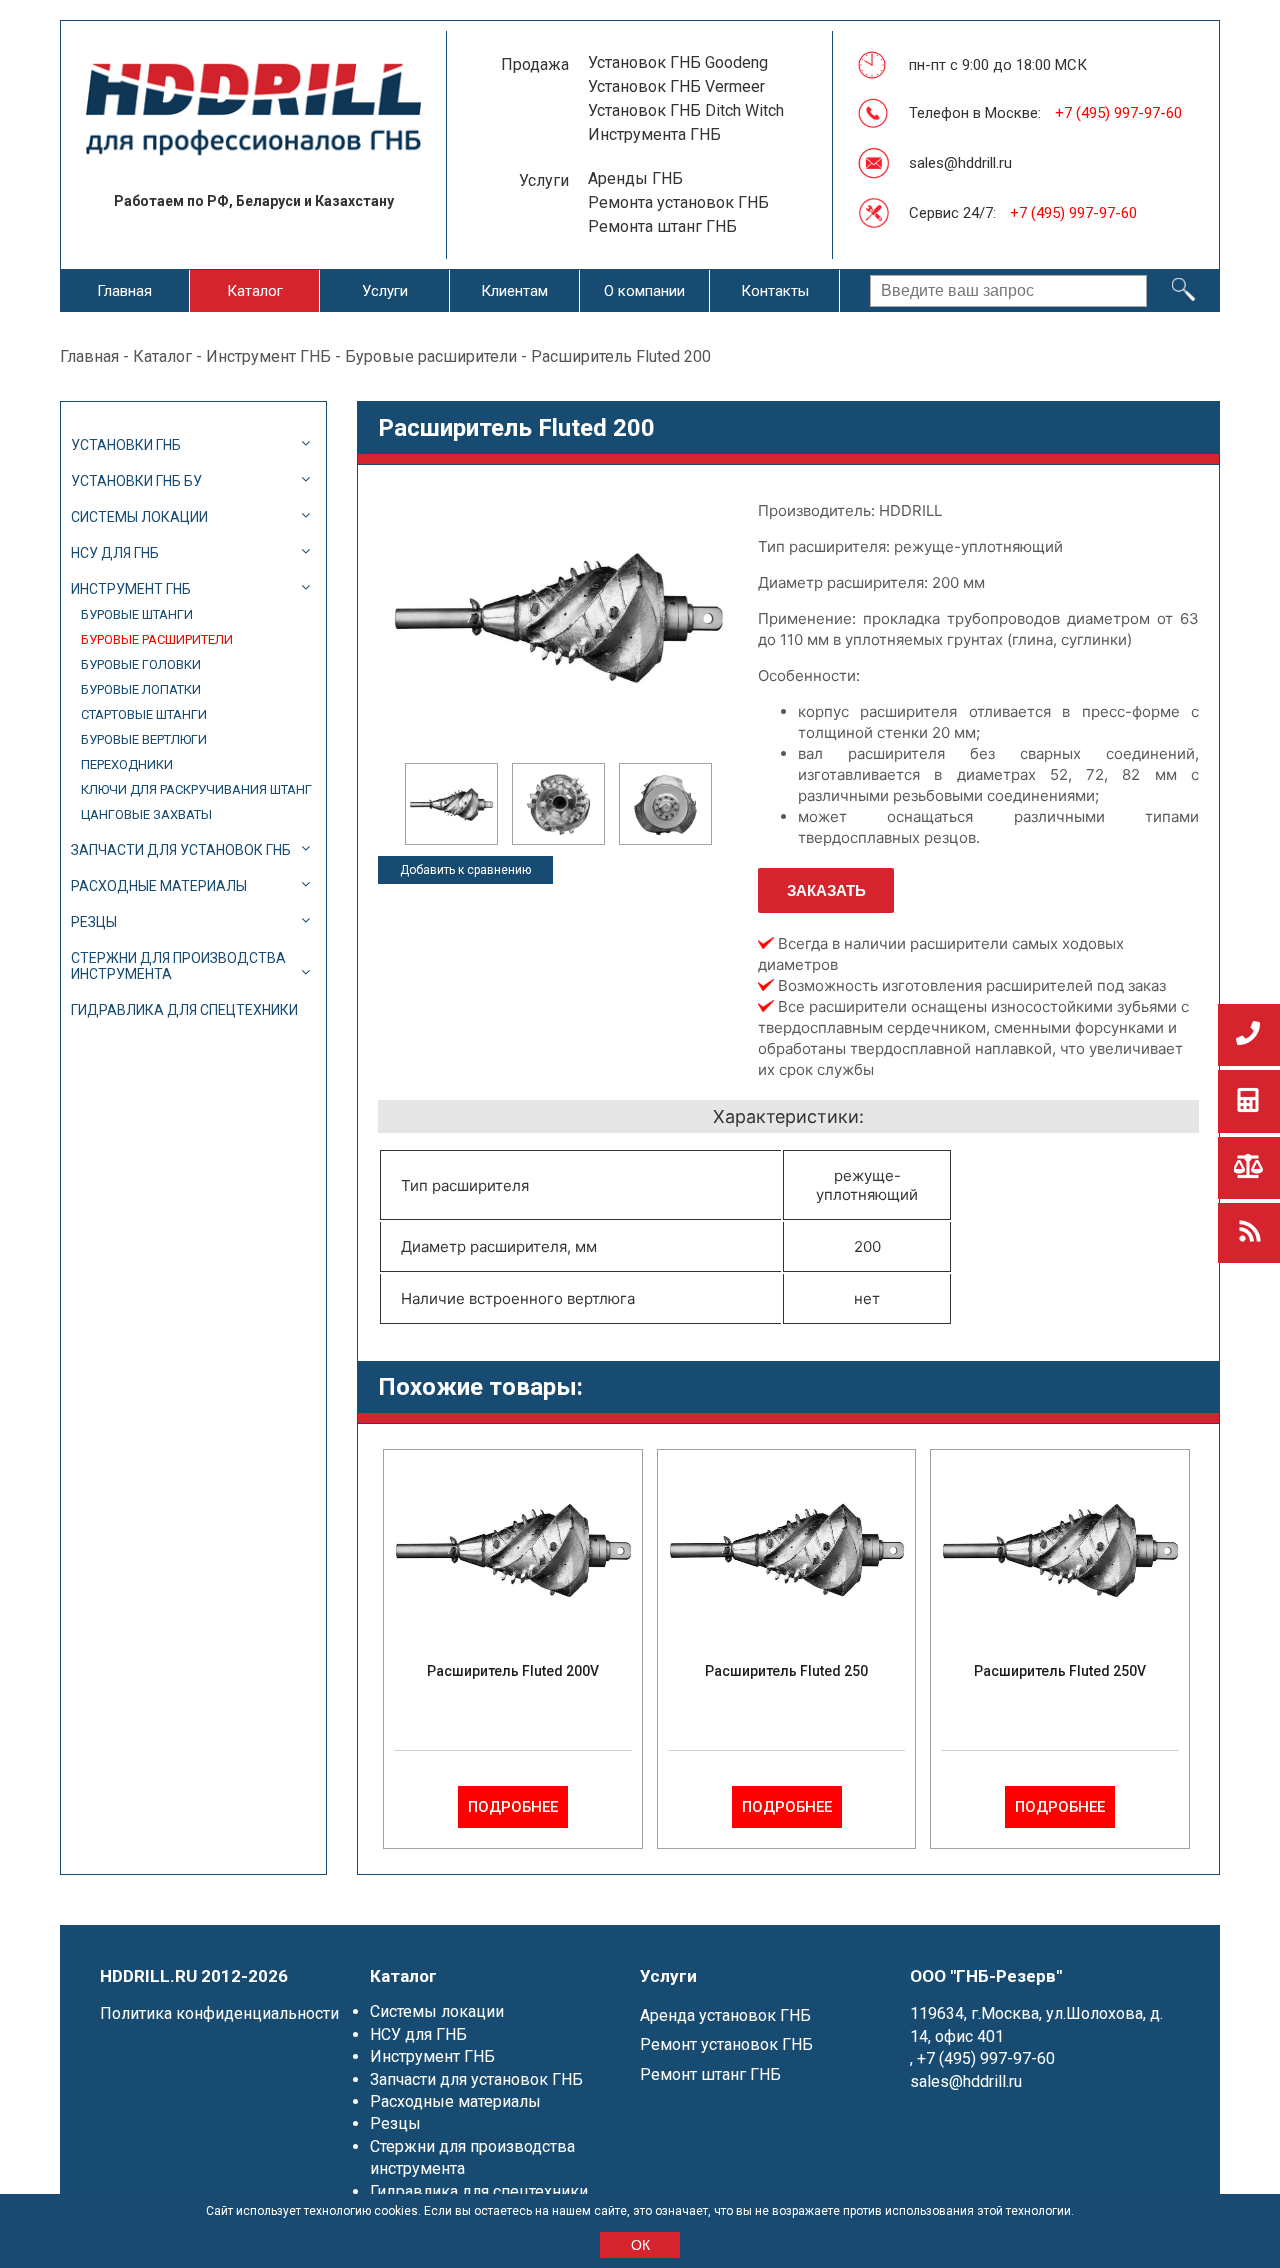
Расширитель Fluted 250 (786, 1671)
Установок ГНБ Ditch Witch (686, 110)
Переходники (127, 764)
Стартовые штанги (144, 714)
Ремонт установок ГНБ (726, 2044)
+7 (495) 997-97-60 (1118, 113)
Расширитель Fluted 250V (1060, 1671)
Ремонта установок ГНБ (678, 202)
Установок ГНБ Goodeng (678, 62)
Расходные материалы (159, 886)
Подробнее (513, 1807)
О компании (644, 291)
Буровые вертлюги (144, 739)
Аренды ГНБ (635, 178)
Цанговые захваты (146, 814)
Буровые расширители (431, 356)
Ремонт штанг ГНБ (710, 2074)
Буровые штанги (137, 614)
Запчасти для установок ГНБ (181, 850)
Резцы (94, 922)
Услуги (385, 291)
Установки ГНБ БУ (136, 481)
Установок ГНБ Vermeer (676, 86)
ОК (640, 2245)
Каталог (255, 291)
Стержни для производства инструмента (178, 966)
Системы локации (139, 517)
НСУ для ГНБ (115, 553)
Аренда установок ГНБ (725, 2015)
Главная (124, 291)
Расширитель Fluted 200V (513, 1671)
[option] (451, 804)
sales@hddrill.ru (960, 163)
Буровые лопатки (141, 689)
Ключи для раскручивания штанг (196, 789)
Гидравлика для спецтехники (184, 1010)
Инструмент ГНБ (268, 356)
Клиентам (514, 291)
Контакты (775, 291)
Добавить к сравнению (465, 870)
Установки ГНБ (126, 445)
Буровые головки (141, 664)
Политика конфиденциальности (219, 2013)
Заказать (826, 890)
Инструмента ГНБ (654, 134)
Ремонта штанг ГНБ (662, 226)
